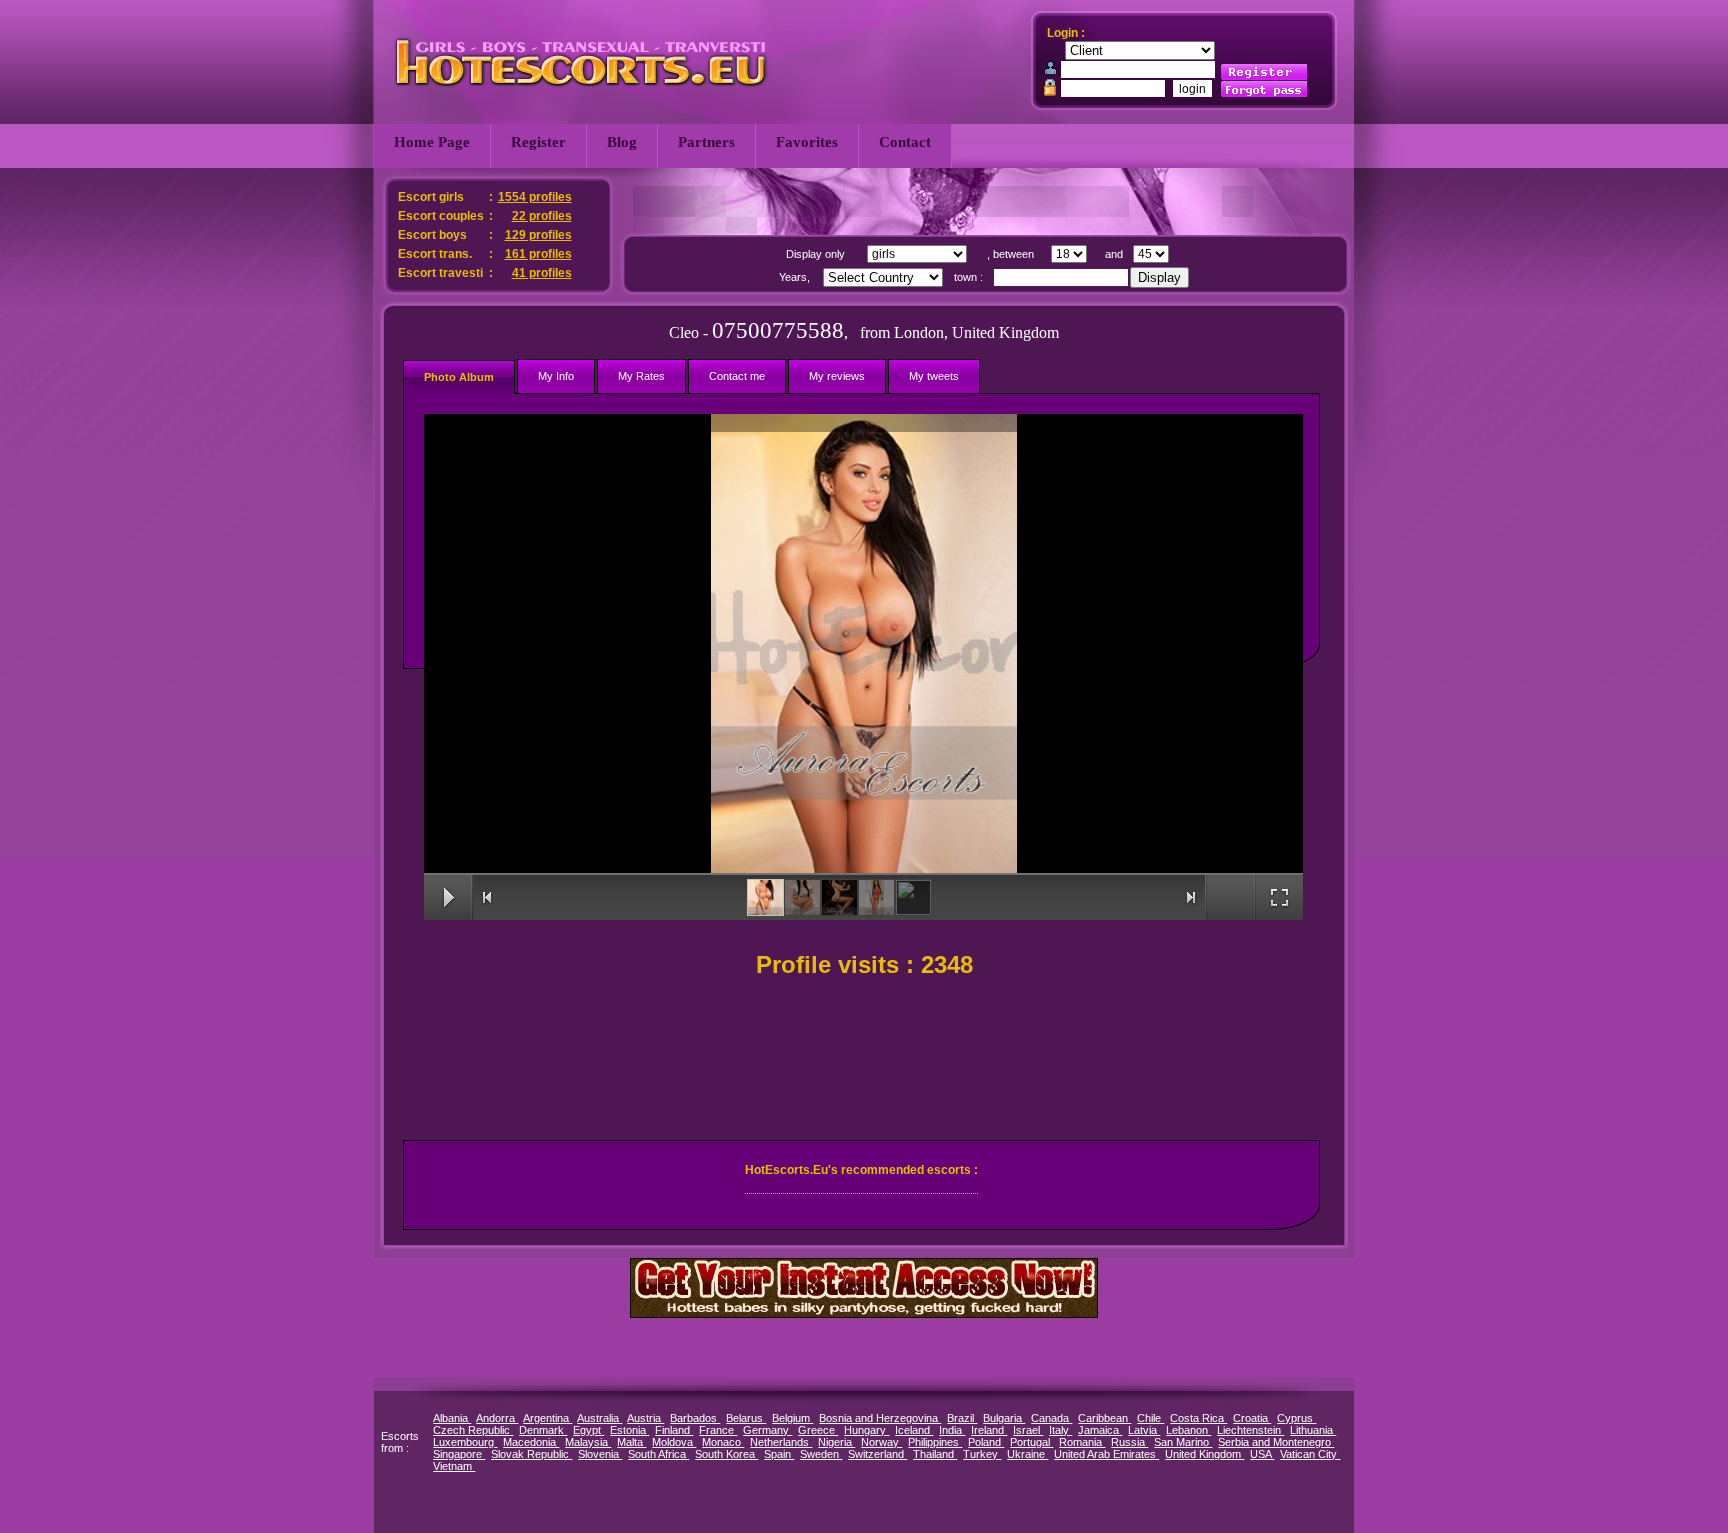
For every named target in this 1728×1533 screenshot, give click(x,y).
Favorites (807, 142)
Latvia (1144, 1430)
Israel (1028, 1430)
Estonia (629, 1430)
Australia (599, 1418)
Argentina (547, 1418)
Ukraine (1027, 1454)
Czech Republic (473, 1430)
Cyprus (1296, 1418)
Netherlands (781, 1442)
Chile (1150, 1418)
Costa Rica (1198, 1418)
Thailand (935, 1454)
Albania (452, 1418)
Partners (706, 142)
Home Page (432, 142)
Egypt (588, 1430)
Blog (622, 142)
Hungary (866, 1430)
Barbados (695, 1418)
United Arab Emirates (1106, 1454)
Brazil (962, 1418)
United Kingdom (1204, 1454)
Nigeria (836, 1442)
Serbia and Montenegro (1276, 1442)
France (718, 1430)
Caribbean (1104, 1418)
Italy (1060, 1430)
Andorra (497, 1418)
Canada (1051, 1418)
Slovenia (600, 1454)
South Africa (658, 1454)
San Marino (1183, 1442)
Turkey (982, 1454)
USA (1262, 1454)
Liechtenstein (1250, 1430)
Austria (645, 1418)
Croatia (1252, 1418)
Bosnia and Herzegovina (880, 1418)
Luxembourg (465, 1442)
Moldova (674, 1442)
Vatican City (1310, 1454)
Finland (674, 1430)
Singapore (459, 1454)
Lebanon (1188, 1430)
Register (538, 142)
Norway (881, 1442)
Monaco (723, 1442)
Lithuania (1313, 1430)
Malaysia (588, 1442)
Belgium (792, 1418)
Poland (986, 1442)
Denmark (543, 1430)
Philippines (935, 1442)
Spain (779, 1454)
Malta (631, 1442)
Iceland (914, 1430)
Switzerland (877, 1454)
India (952, 1430)
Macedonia (531, 1442)
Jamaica (1100, 1430)
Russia (1129, 1442)
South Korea (726, 1454)
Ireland (989, 1430)
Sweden (821, 1454)
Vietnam (454, 1466)
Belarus (746, 1418)
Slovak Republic (531, 1454)
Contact (905, 142)
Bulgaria (1004, 1418)
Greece (818, 1430)
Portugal (1031, 1442)
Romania (1082, 1442)
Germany (767, 1430)
